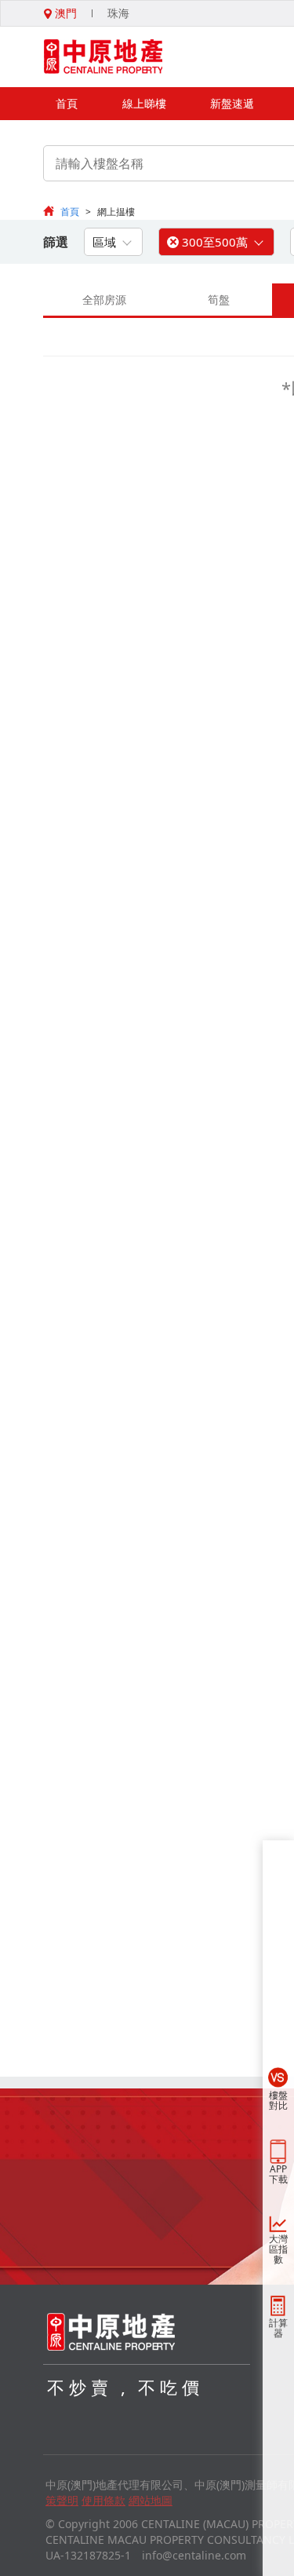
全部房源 (104, 300)
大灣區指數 (278, 2249)
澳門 (64, 13)
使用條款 (103, 2500)
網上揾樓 (116, 212)
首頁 (67, 103)
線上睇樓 (144, 103)
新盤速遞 (232, 103)
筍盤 (219, 300)
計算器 (278, 2328)
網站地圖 (151, 2500)
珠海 (118, 13)
